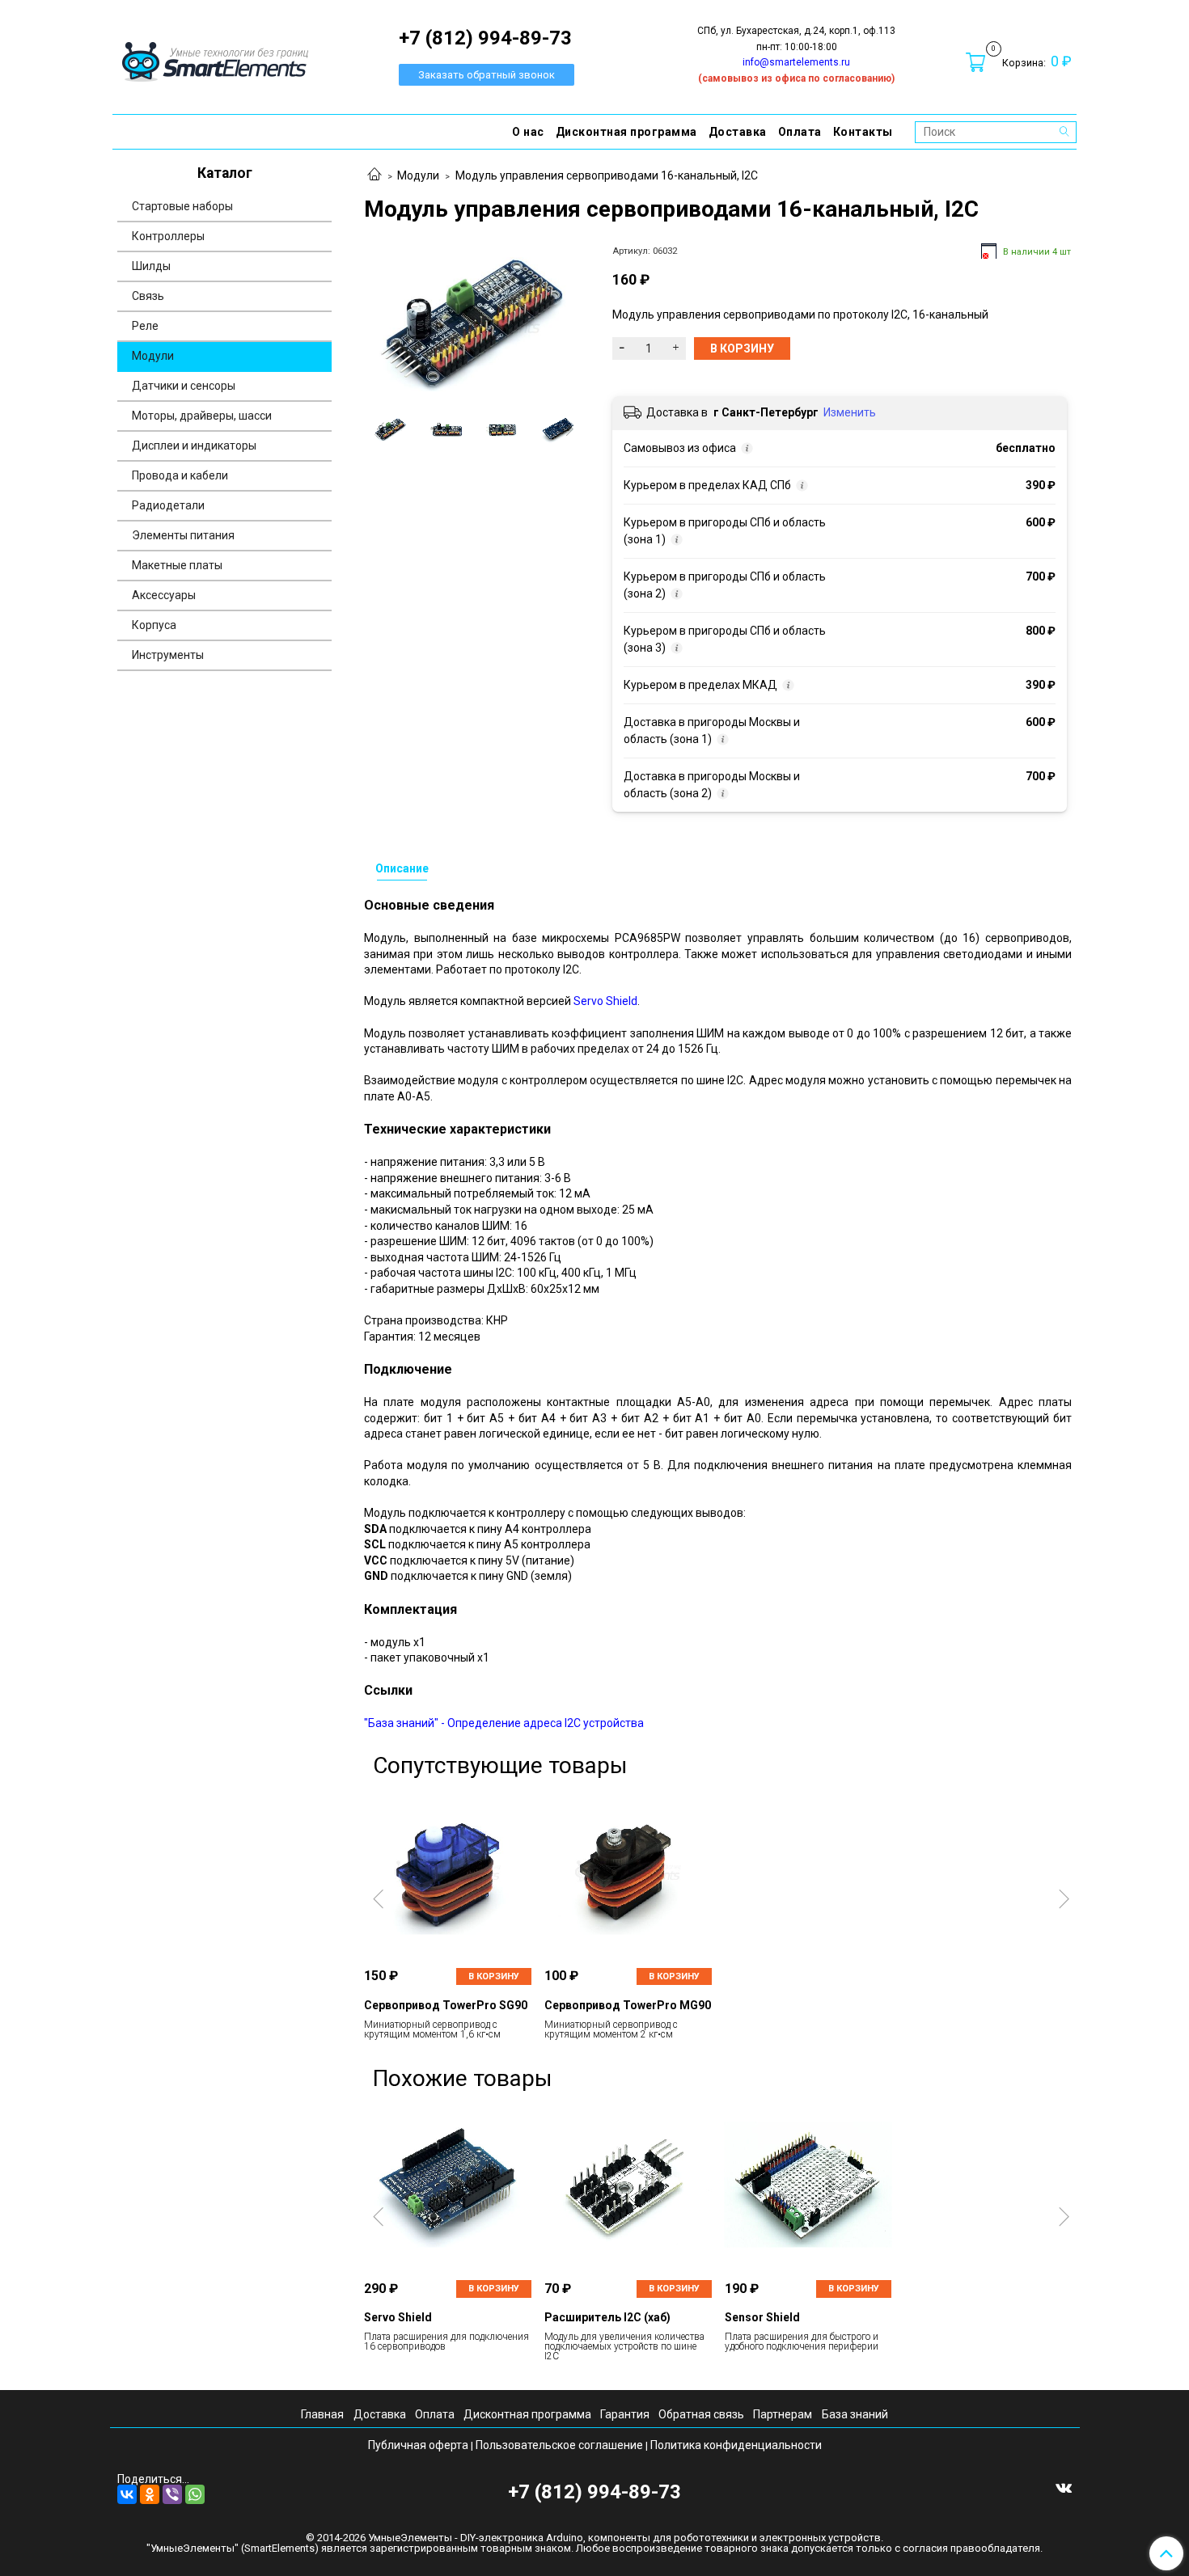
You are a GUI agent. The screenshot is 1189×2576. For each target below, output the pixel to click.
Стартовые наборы (182, 206)
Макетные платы (177, 565)
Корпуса (154, 625)
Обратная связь (701, 2414)
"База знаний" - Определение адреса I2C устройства (504, 1723)
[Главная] (374, 175)
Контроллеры (168, 236)
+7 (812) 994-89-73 (594, 2492)
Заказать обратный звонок (487, 75)
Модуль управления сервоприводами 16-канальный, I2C (607, 175)
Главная (322, 2414)
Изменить (850, 412)
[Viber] (172, 2494)
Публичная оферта (418, 2445)
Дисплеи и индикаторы (194, 446)
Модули (418, 175)
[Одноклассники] (150, 2494)
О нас (528, 132)
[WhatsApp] (195, 2494)
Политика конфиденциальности (736, 2445)
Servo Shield (605, 1001)
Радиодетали (168, 505)
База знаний (855, 2414)
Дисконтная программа (626, 132)
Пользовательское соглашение (559, 2445)
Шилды (151, 266)
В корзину (494, 1976)
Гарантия (625, 2414)
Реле (145, 326)
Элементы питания (183, 535)
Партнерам (783, 2414)
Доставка (738, 132)
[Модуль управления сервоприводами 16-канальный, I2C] (474, 322)
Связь (148, 296)
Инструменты (168, 655)
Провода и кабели (180, 475)
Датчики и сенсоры (184, 386)
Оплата (800, 132)
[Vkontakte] (1064, 2487)
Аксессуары (164, 595)
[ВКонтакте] (127, 2494)
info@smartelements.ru (796, 62)
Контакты (863, 132)
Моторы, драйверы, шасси (202, 416)
